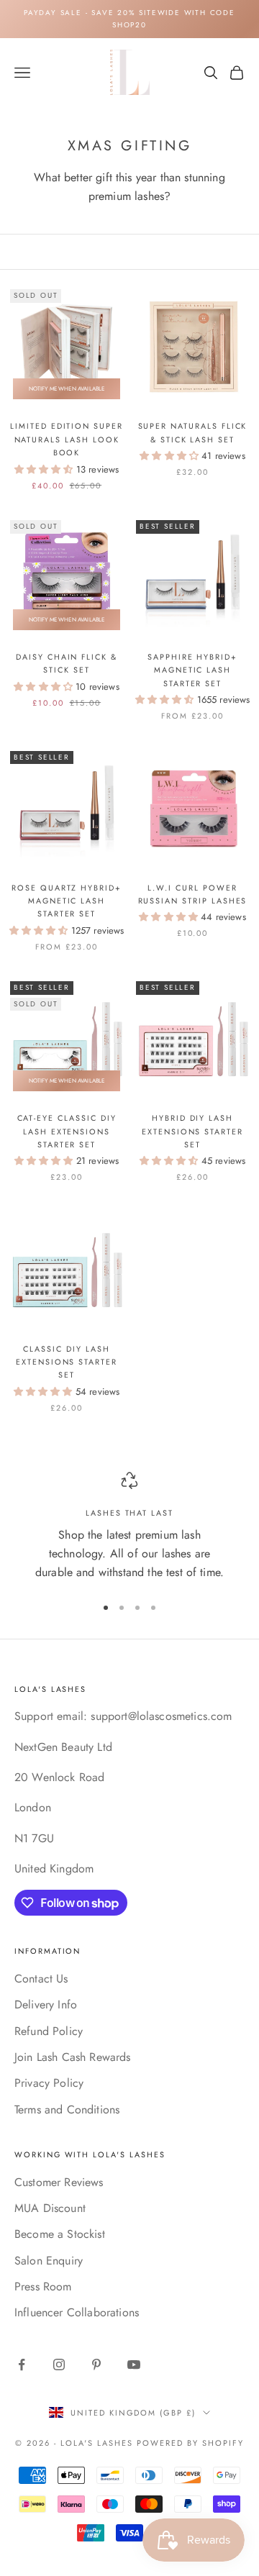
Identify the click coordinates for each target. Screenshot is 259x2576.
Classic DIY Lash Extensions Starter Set (67, 1362)
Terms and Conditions (67, 2110)
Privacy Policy (49, 2083)
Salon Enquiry (49, 2261)
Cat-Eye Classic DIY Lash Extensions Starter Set (67, 1131)
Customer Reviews (59, 2182)
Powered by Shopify (190, 2443)
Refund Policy (49, 2031)
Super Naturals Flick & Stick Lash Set (193, 432)
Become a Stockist (60, 2234)
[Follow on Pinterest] (96, 2365)
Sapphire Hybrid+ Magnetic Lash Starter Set (192, 670)
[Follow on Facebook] (22, 2365)
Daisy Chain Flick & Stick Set (67, 663)
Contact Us (41, 1979)
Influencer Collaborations (77, 2312)
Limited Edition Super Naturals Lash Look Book (67, 439)
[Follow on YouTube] (134, 2365)
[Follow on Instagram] (59, 2365)
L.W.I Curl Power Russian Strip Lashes (193, 894)
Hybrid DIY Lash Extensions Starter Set (192, 1131)
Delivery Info (46, 2004)
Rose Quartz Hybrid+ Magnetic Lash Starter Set (67, 901)
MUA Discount (50, 2208)
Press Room (43, 2286)
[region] (129, 1527)
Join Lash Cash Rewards (73, 2057)
